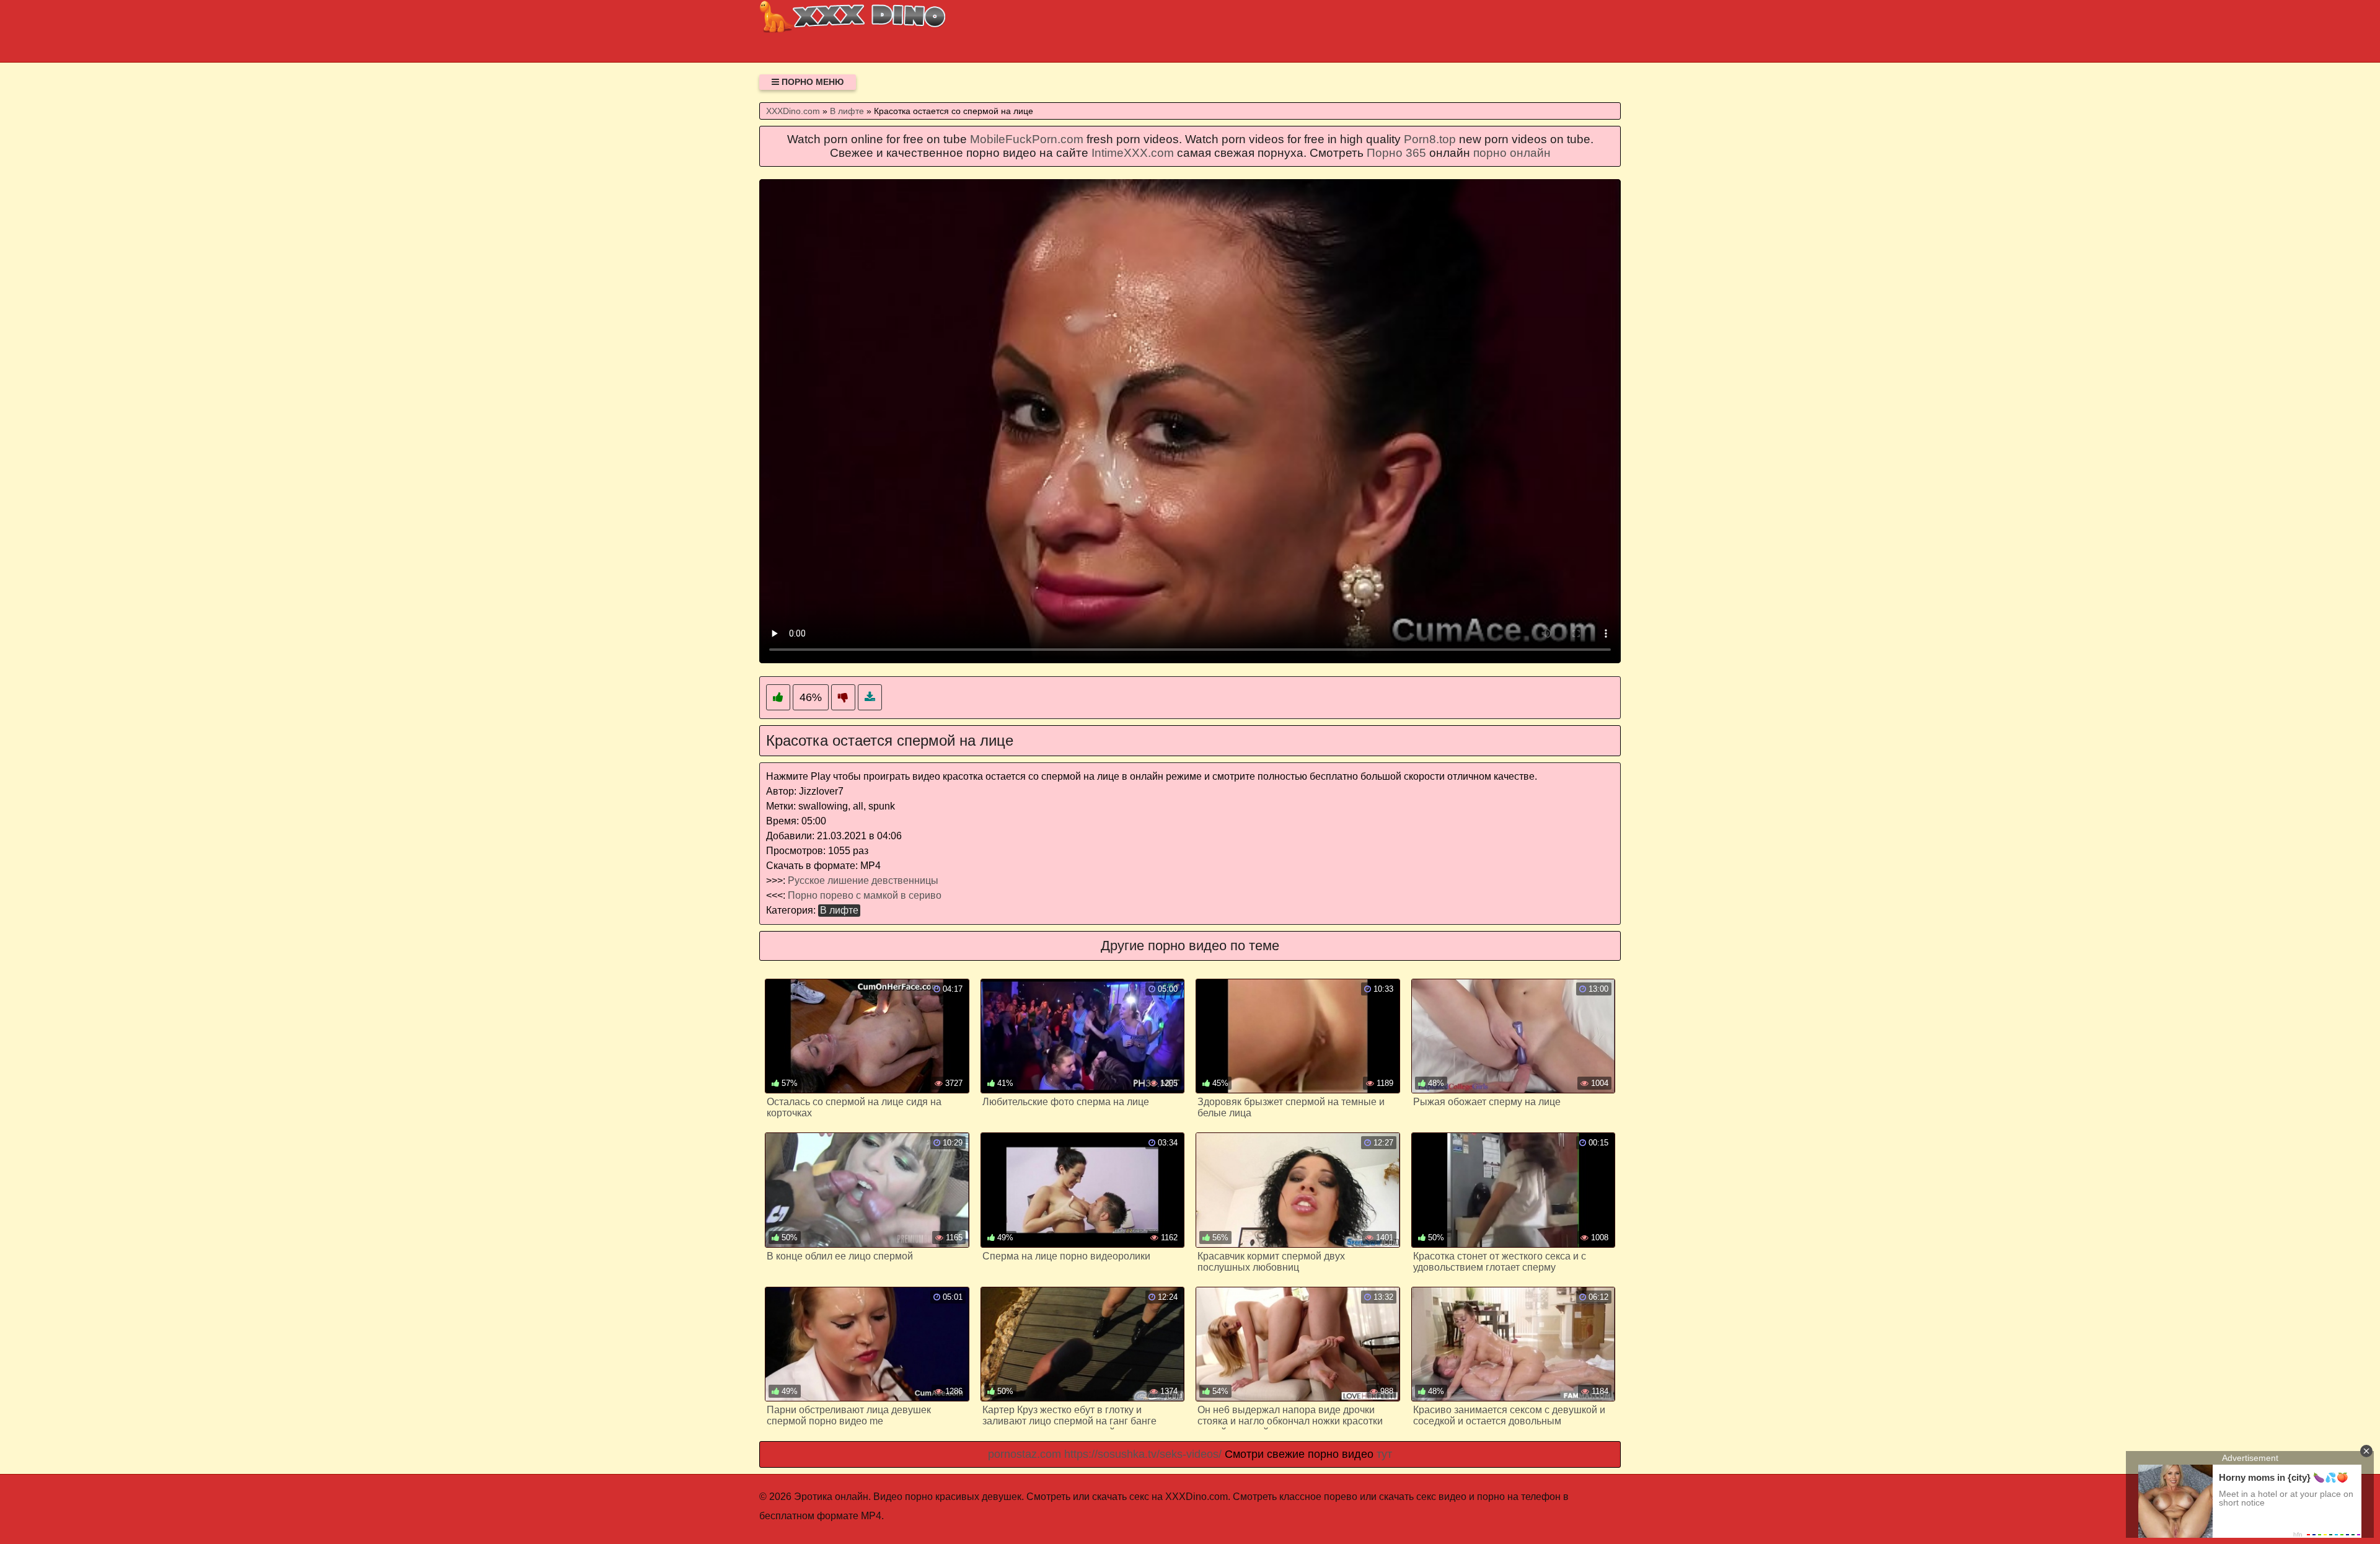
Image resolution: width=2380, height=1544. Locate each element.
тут (1384, 1454)
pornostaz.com (1025, 1454)
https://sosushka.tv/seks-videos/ (1143, 1454)
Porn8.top (1430, 139)
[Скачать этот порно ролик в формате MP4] (870, 698)
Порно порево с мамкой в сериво (865, 895)
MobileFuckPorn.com (1027, 139)
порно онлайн (1512, 153)
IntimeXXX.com (1133, 153)
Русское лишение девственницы (863, 880)
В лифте (839, 910)
